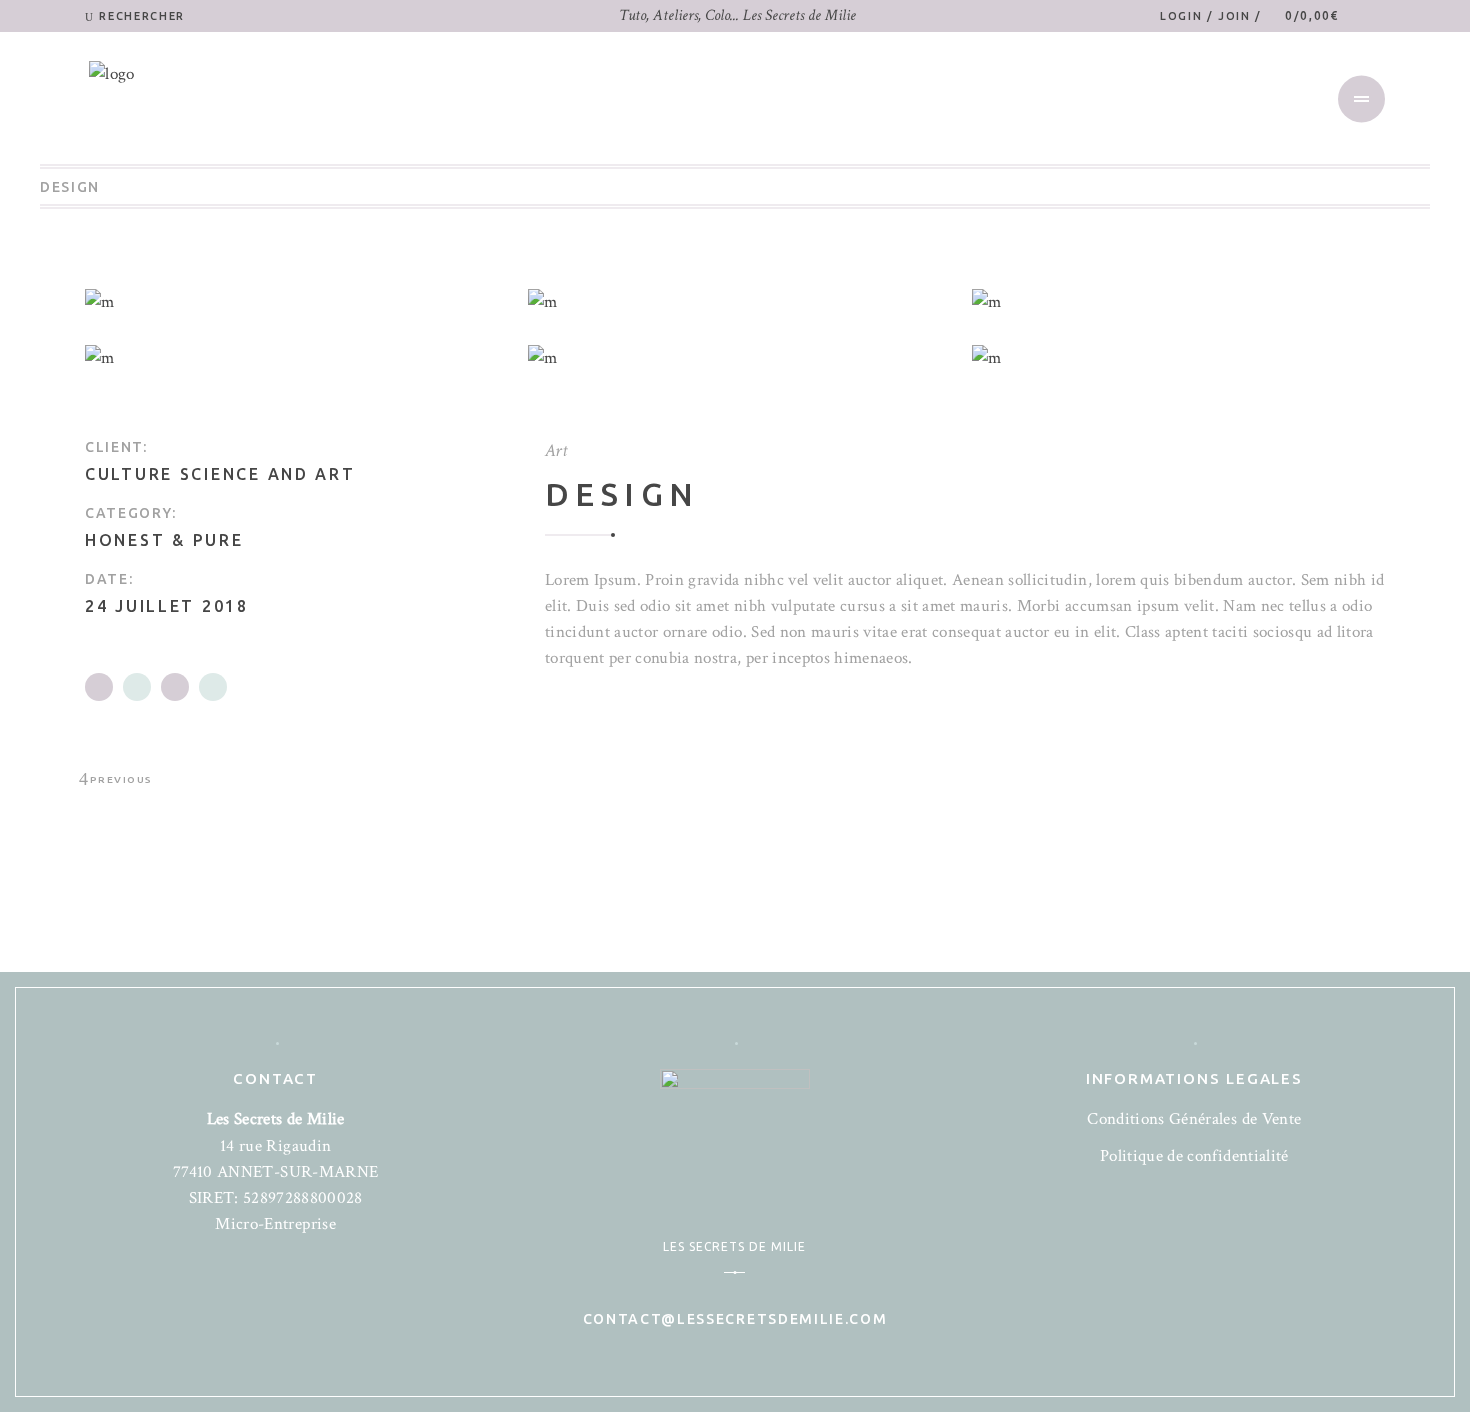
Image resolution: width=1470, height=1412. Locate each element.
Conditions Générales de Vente (1194, 1119)
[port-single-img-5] (291, 302)
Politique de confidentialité (1194, 1156)
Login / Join (1207, 16)
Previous (121, 779)
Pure (218, 540)
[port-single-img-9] (1178, 358)
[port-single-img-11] (291, 358)
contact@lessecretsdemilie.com (735, 1319)
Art (556, 450)
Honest (125, 540)
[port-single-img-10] (1178, 302)
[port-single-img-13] (734, 302)
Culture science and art (220, 474)
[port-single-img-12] (734, 358)
